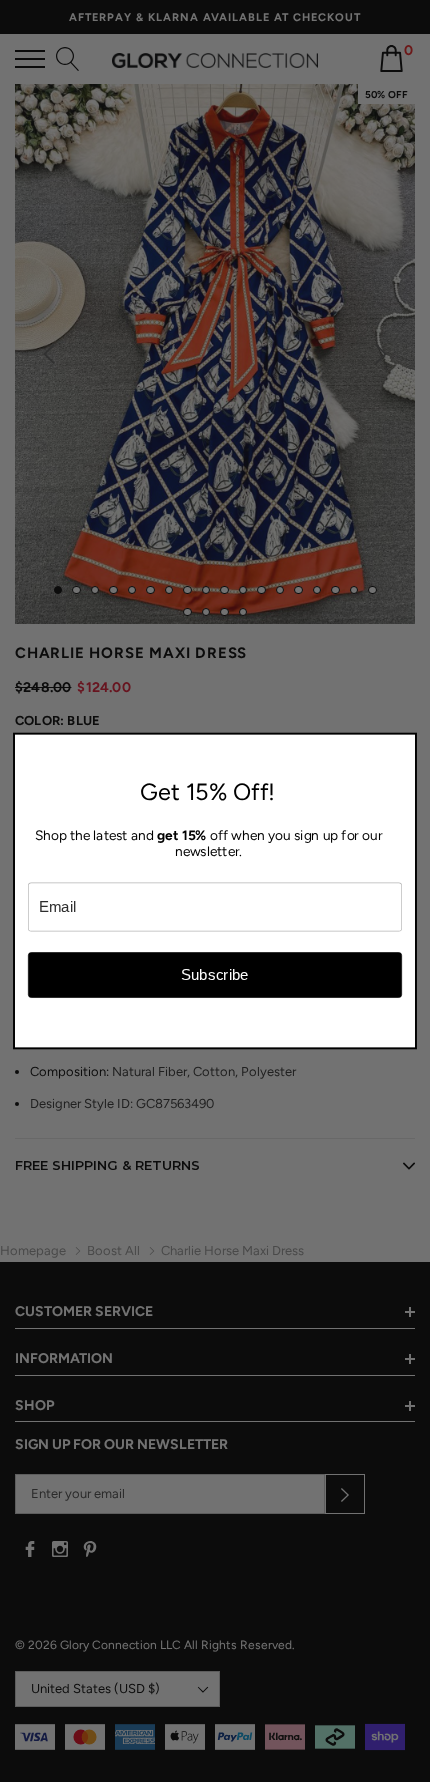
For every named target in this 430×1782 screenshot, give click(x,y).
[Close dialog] (404, 745)
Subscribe (215, 974)
